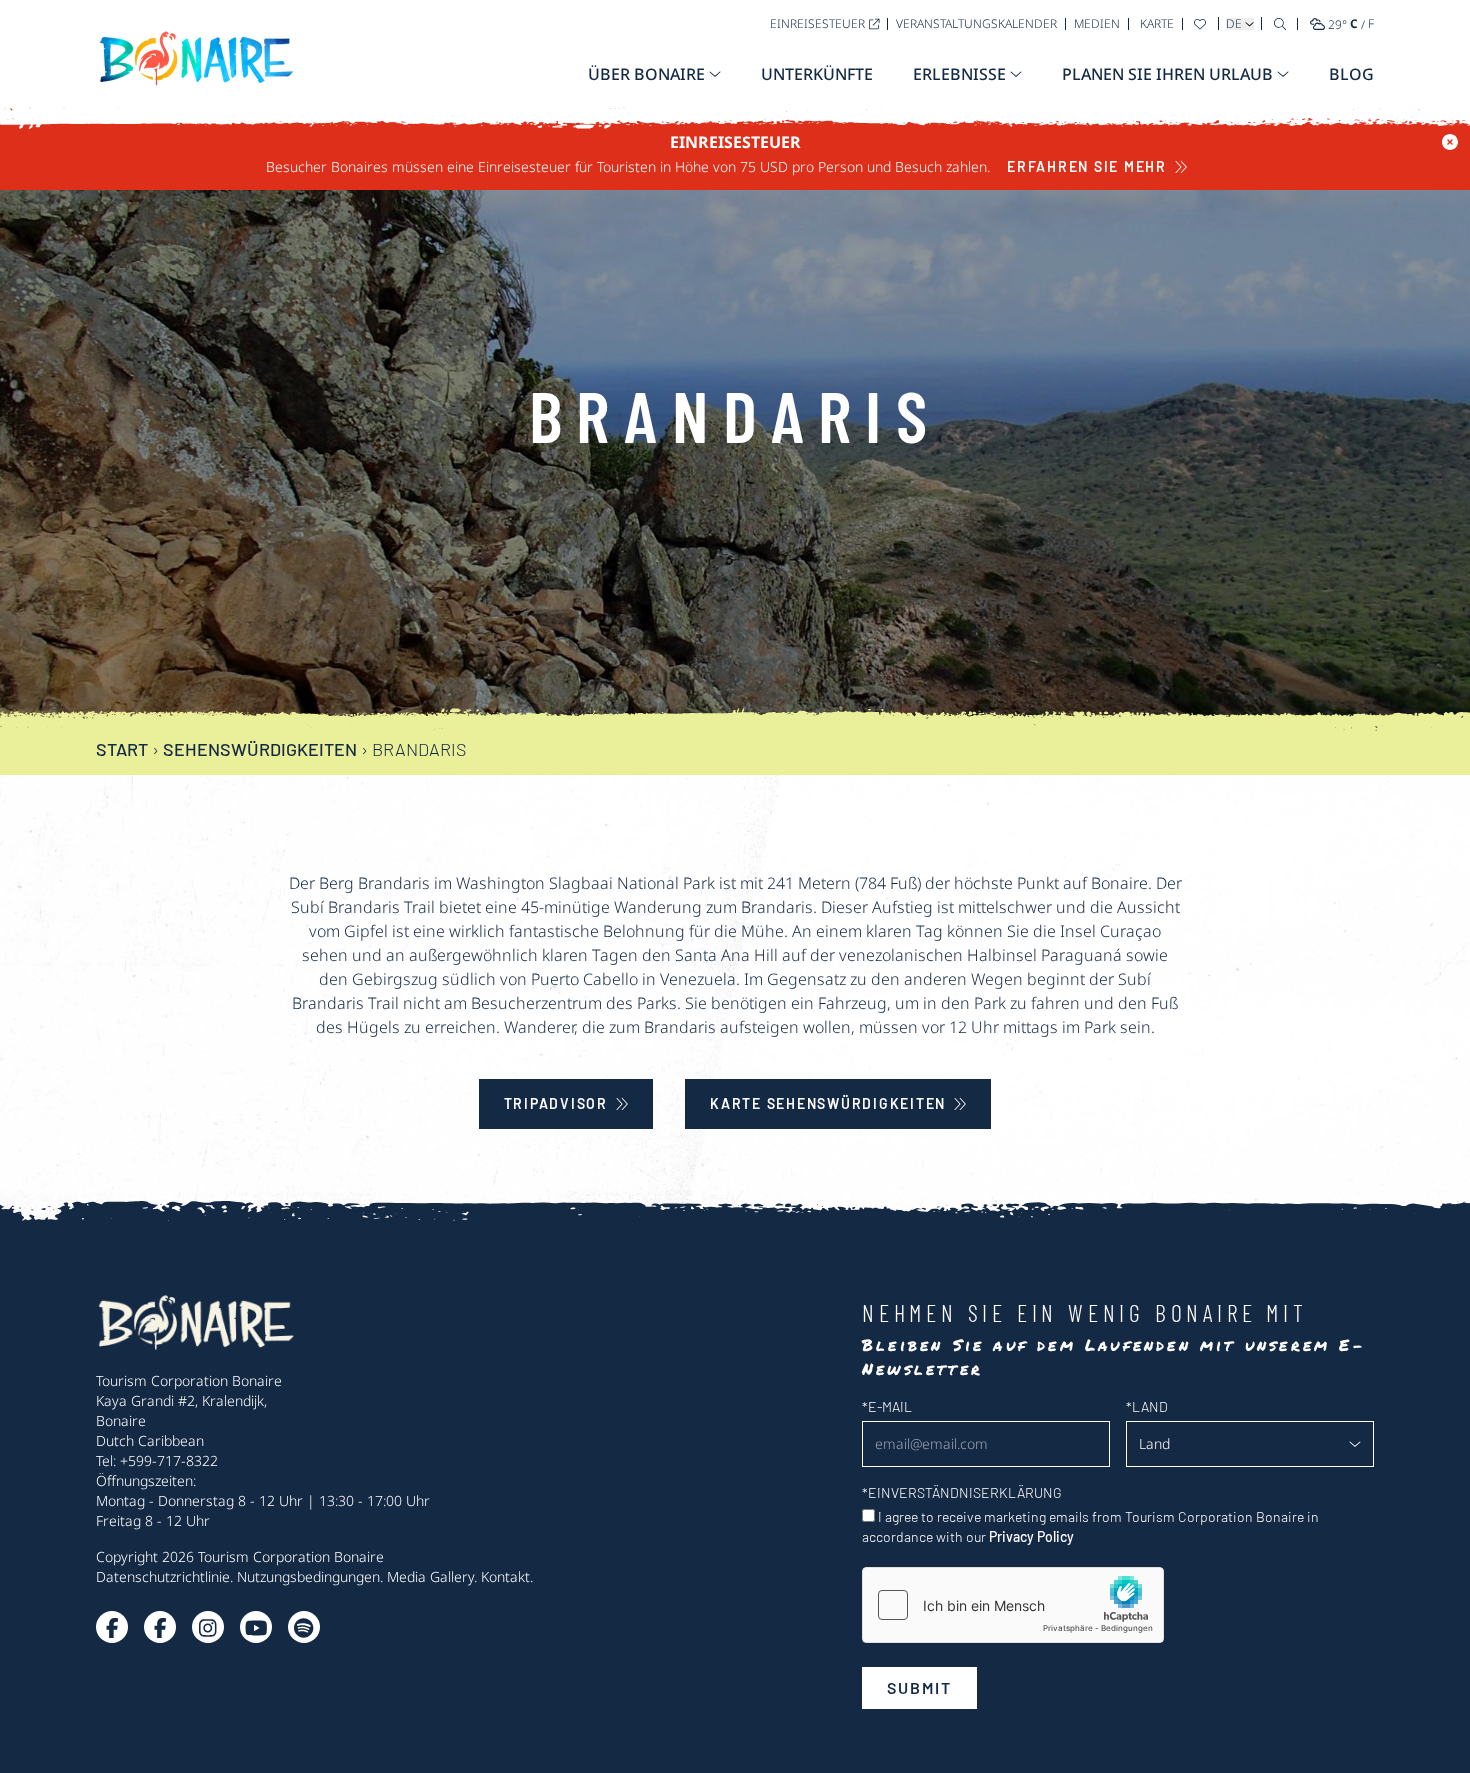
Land (1147, 1406)
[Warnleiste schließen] (1450, 142)
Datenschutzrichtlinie (163, 1576)
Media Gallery (430, 1576)
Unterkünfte (817, 74)
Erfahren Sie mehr (1087, 166)
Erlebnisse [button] (959, 74)
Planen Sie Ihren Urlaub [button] (1167, 74)
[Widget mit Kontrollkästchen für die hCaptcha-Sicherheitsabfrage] (1013, 1605)
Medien (1097, 23)
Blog (1351, 74)
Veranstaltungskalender (976, 23)
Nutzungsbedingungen (308, 1576)
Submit (919, 1687)
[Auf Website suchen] (1280, 23)
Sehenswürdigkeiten (260, 749)
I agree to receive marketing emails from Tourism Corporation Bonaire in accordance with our (1090, 1526)
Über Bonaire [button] (646, 74)
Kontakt (505, 1576)
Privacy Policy (1031, 1536)
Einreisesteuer (817, 23)
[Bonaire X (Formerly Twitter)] (112, 1627)
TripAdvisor (556, 1103)
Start (122, 749)
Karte (1157, 23)
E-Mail (887, 1406)
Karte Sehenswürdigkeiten (828, 1103)
